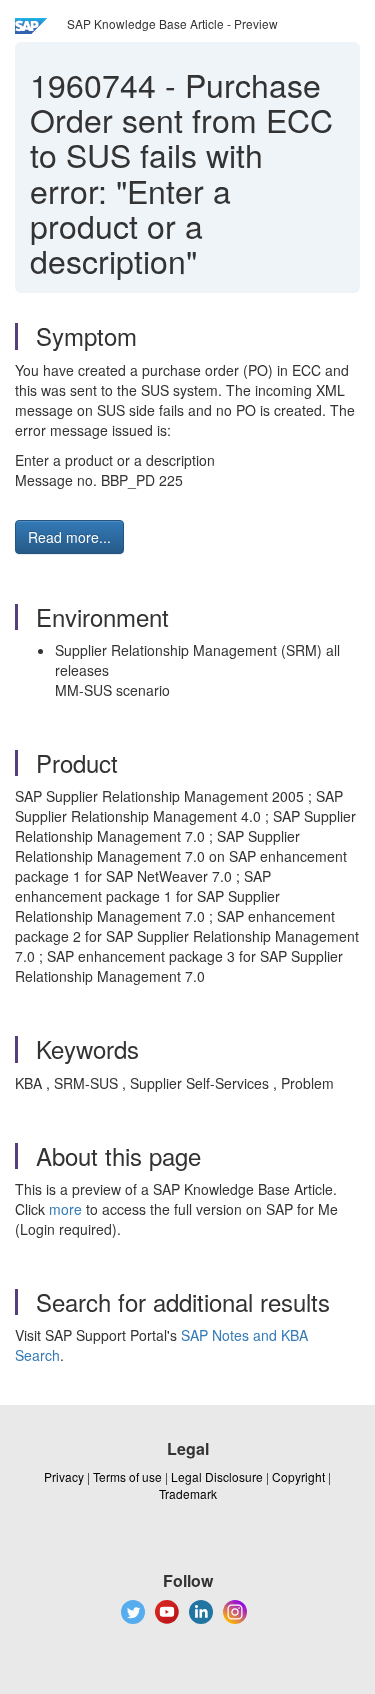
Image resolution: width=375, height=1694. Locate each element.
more (65, 1209)
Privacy (64, 1476)
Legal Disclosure (217, 1476)
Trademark (188, 1493)
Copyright (298, 1476)
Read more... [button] (69, 537)
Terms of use (127, 1476)
